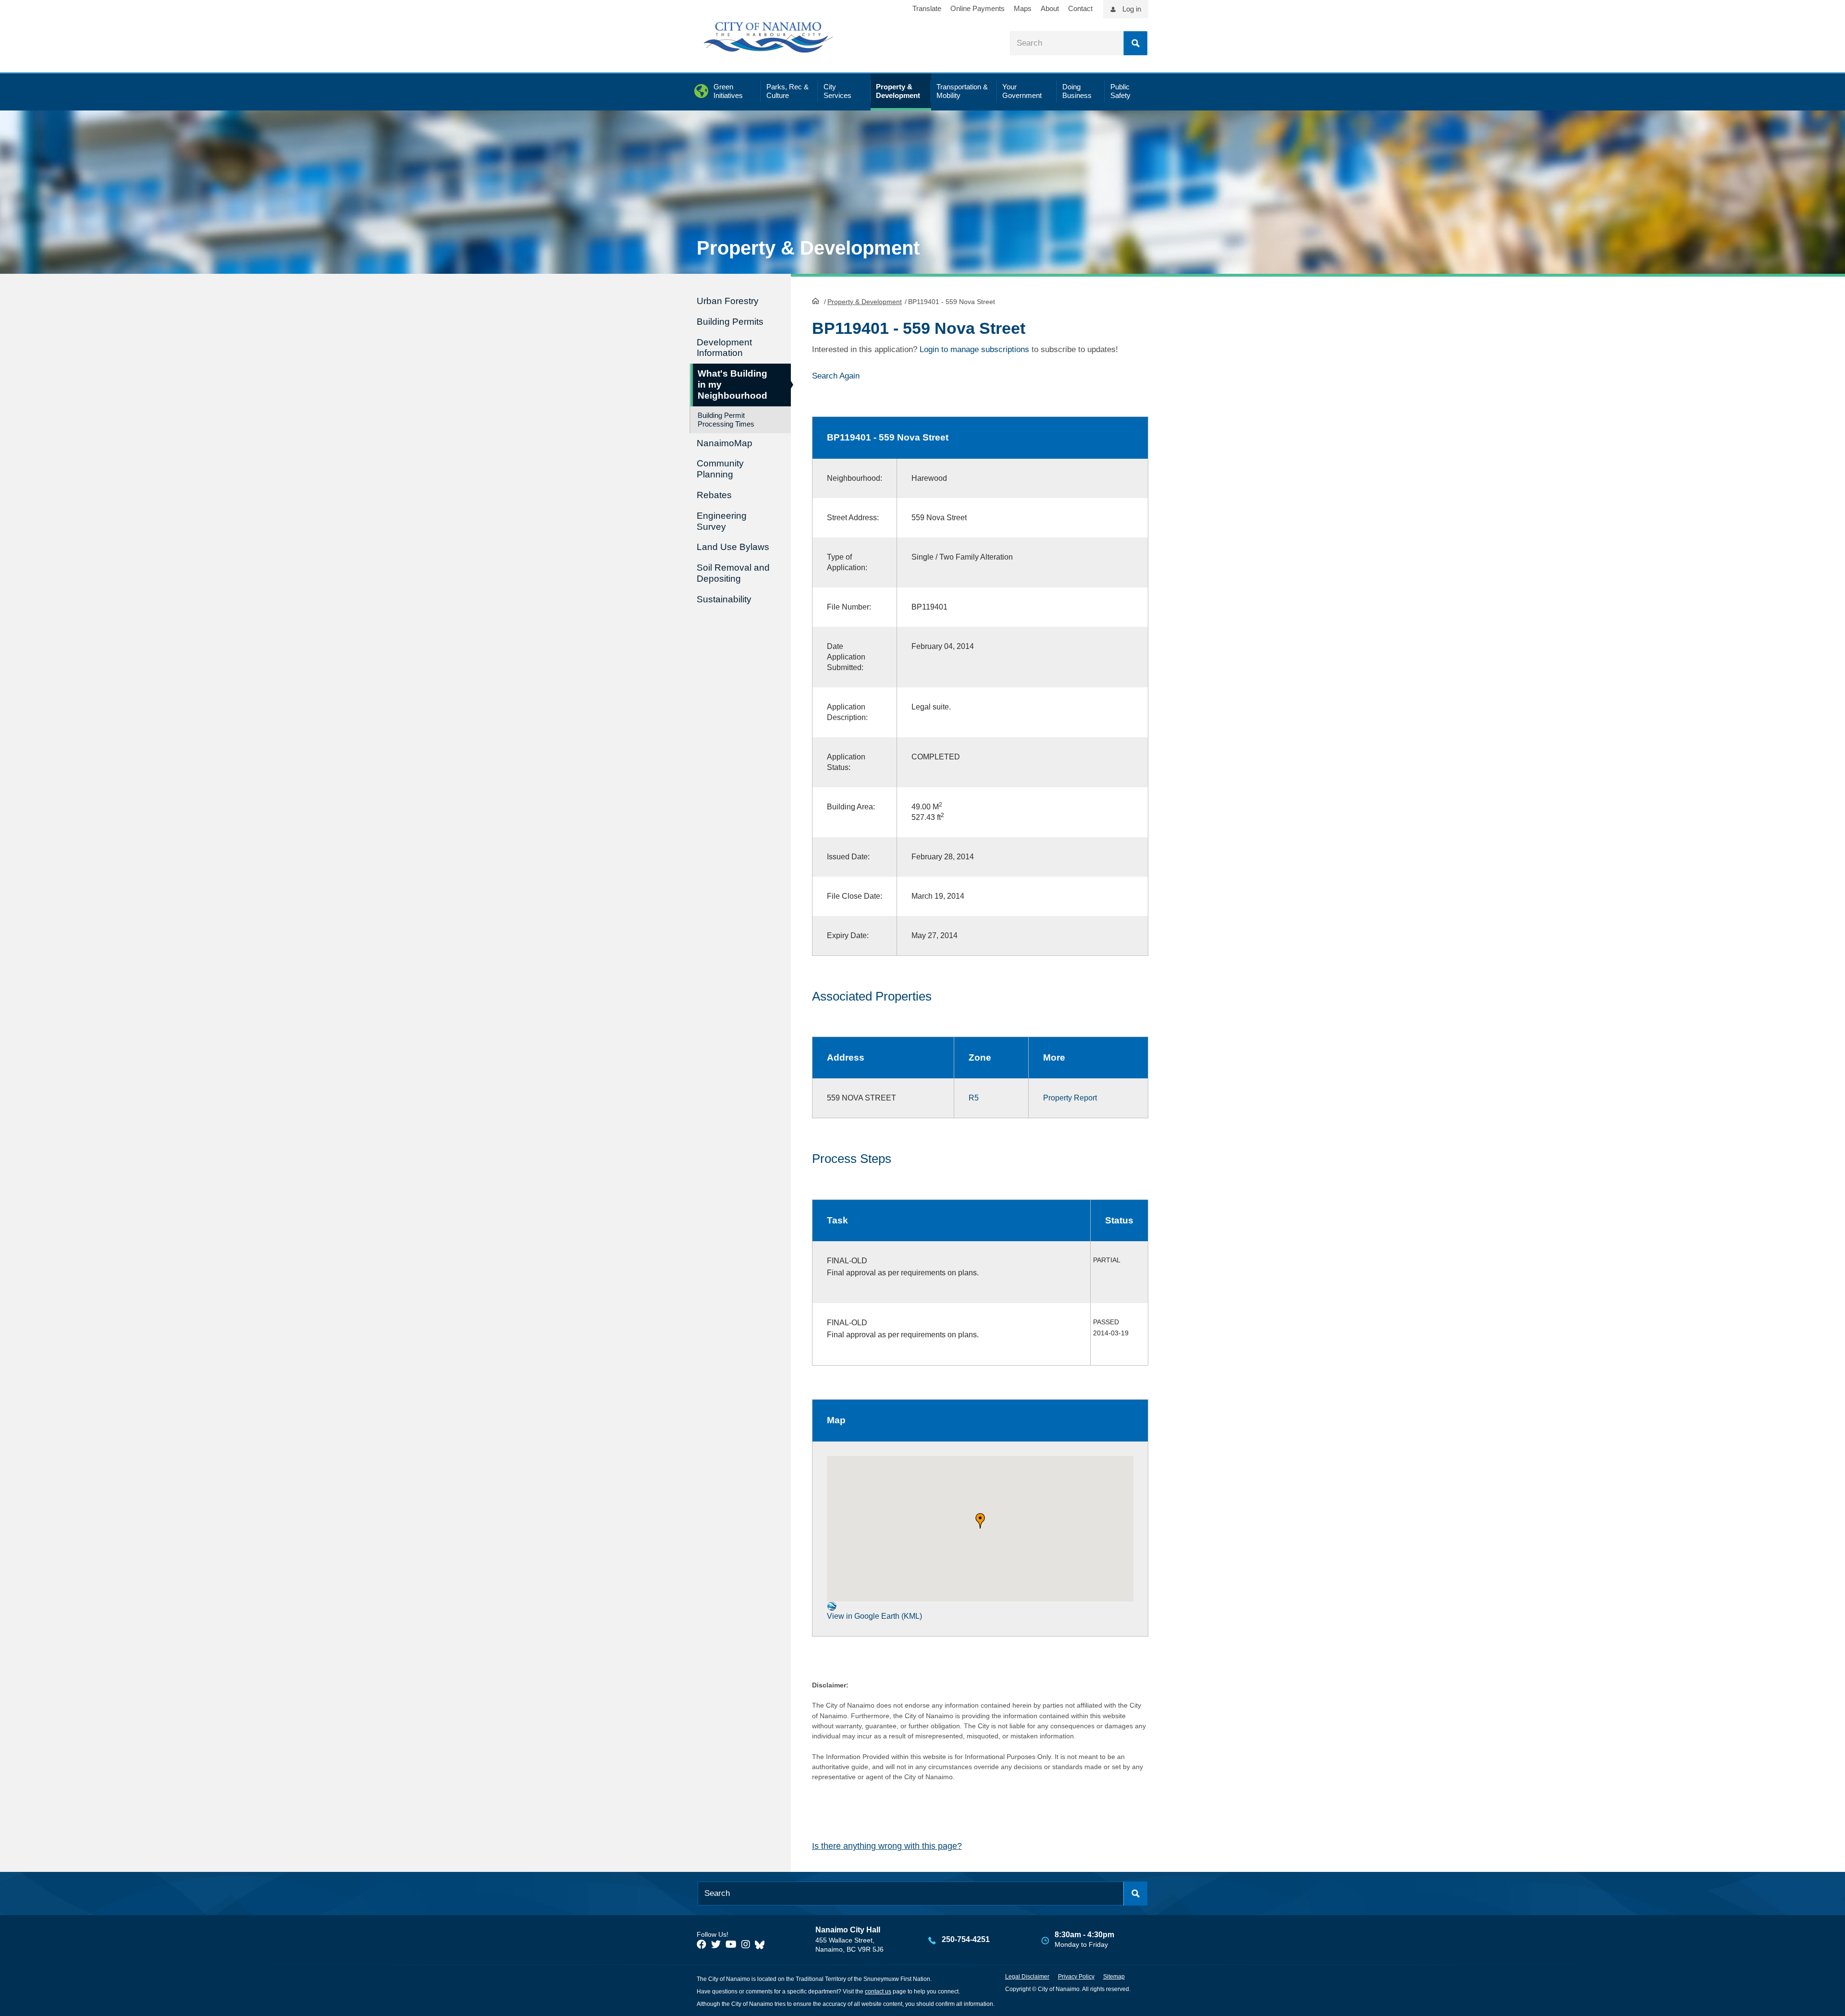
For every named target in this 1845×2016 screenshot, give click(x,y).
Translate (927, 8)
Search (1135, 43)
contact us (878, 1992)
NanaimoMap (725, 443)
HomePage (816, 301)
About (1050, 8)
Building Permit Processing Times (726, 420)
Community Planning (720, 469)
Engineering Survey (722, 521)
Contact (1080, 8)
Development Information (724, 348)
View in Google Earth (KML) (874, 1616)
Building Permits (730, 322)
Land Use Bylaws (733, 547)
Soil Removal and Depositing (733, 573)
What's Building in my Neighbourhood (732, 385)
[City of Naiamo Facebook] (701, 1944)
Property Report (1070, 1098)
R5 (974, 1098)
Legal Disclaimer (1027, 1977)
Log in (1132, 9)
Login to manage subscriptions (974, 349)
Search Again (836, 376)
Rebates (714, 495)
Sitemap (1114, 1977)
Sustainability (724, 599)
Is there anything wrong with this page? (887, 1846)
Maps (1023, 8)
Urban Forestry (728, 301)
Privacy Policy (1076, 1977)
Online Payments (978, 8)
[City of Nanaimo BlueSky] (762, 1944)
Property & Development (865, 302)
